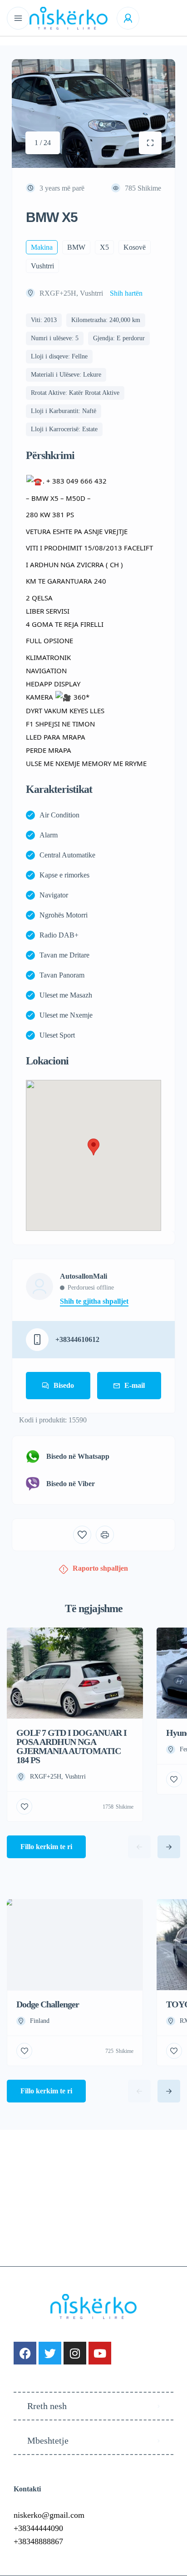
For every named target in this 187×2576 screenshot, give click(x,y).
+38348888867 (38, 2541)
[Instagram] (75, 2353)
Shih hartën (126, 293)
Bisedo (64, 1385)
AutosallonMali (84, 1276)
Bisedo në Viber (71, 1484)
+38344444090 (38, 2528)
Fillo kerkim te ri (46, 1847)
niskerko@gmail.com (49, 2515)
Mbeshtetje (48, 2440)
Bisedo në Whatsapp (78, 1456)
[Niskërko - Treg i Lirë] (69, 18)
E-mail (135, 1385)
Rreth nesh (47, 2406)
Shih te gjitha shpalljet (94, 1301)
